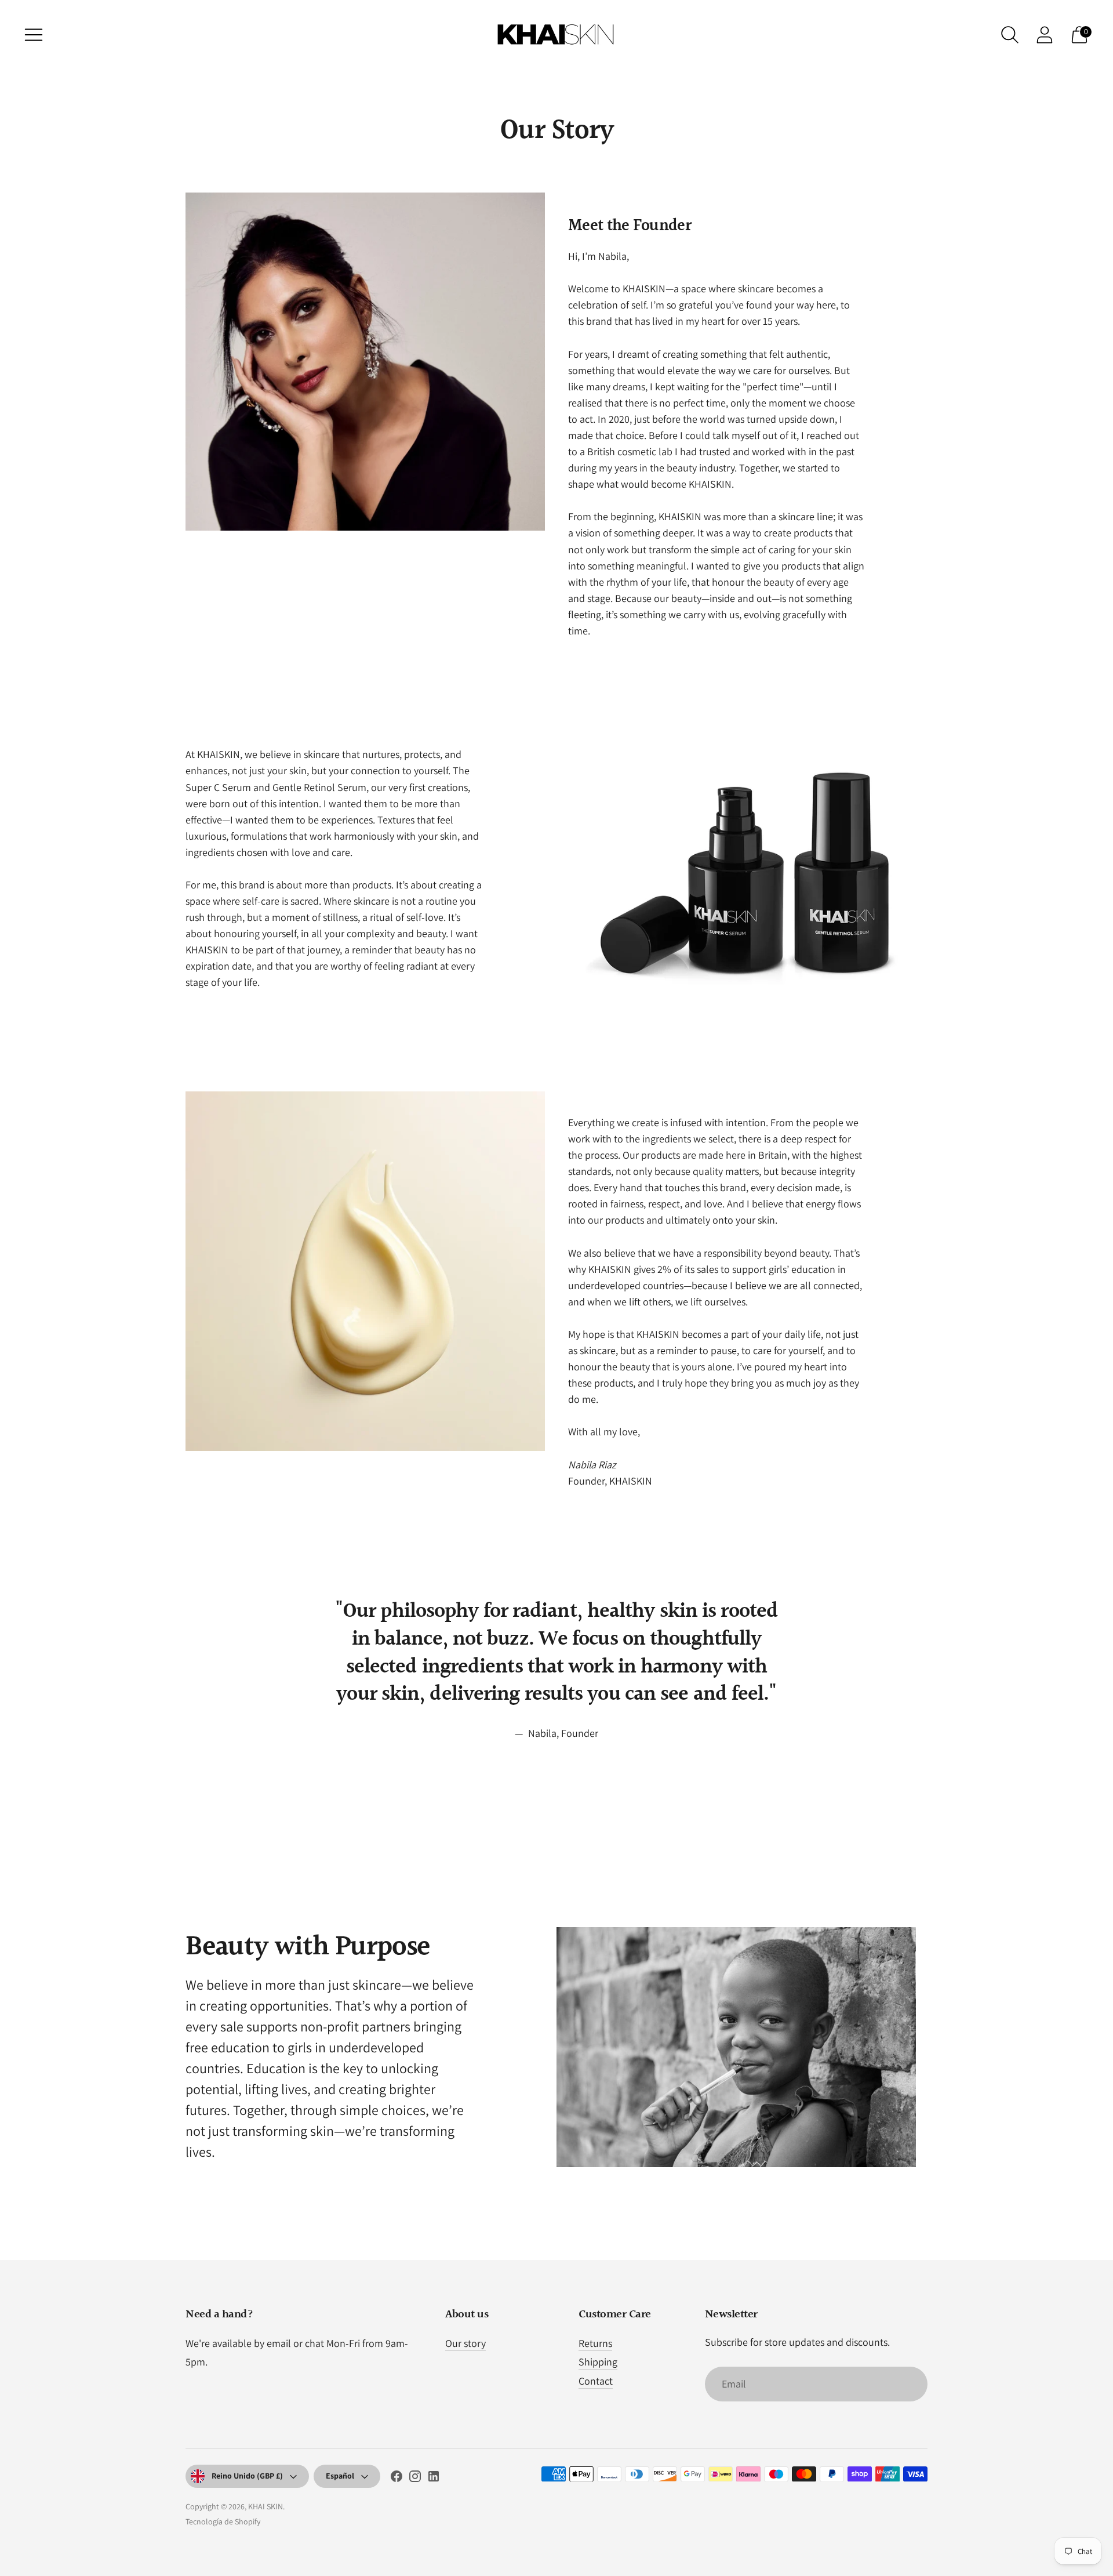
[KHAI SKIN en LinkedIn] (434, 2479)
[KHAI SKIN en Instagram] (415, 2479)
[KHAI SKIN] (556, 35)
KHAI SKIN (265, 2506)
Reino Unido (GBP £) (247, 2476)
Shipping (598, 2362)
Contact (596, 2381)
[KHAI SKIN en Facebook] (397, 2479)
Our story (465, 2343)
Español (340, 2476)
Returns (595, 2343)
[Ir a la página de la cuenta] (1045, 35)
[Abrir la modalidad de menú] (34, 35)
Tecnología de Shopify (223, 2521)
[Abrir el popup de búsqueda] (1010, 35)
